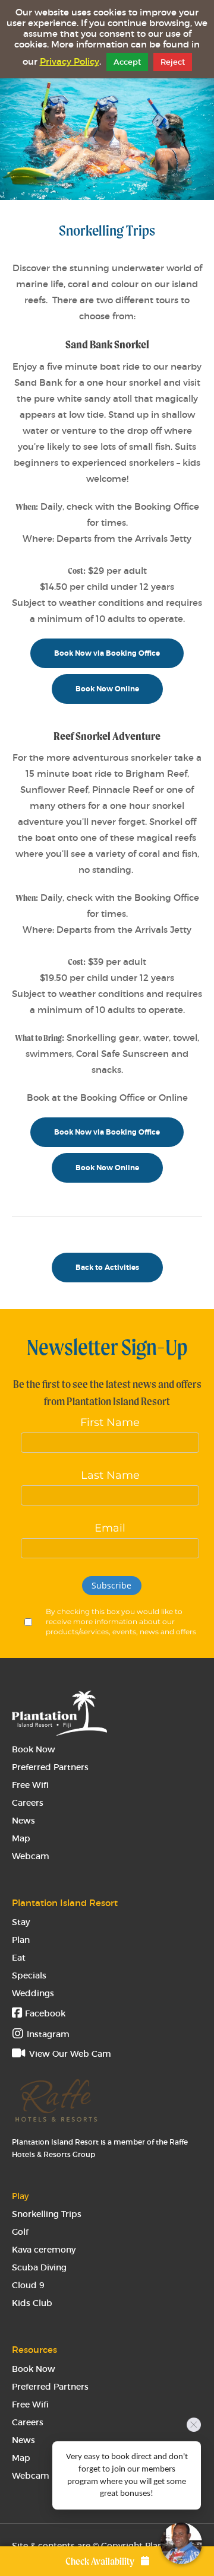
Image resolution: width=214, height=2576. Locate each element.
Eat (19, 1958)
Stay (21, 1922)
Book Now (34, 1749)
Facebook (44, 2013)
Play (20, 2196)
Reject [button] (173, 62)
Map (21, 1838)
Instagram (48, 2034)
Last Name (110, 1475)
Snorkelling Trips (47, 2214)
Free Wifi (30, 1785)
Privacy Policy (70, 62)
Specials (29, 1975)
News (23, 1821)
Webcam (31, 1856)
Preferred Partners (50, 1767)
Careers (28, 1803)
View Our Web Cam (69, 2054)
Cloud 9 (28, 2285)
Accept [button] (127, 62)
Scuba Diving (39, 2267)
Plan (21, 1940)
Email (110, 1528)
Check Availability (101, 2561)
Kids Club (32, 2303)
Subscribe (111, 1585)
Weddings (33, 1993)
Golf (20, 2232)
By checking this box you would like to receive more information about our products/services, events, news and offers (121, 1621)
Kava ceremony (44, 2250)
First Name (110, 1422)
